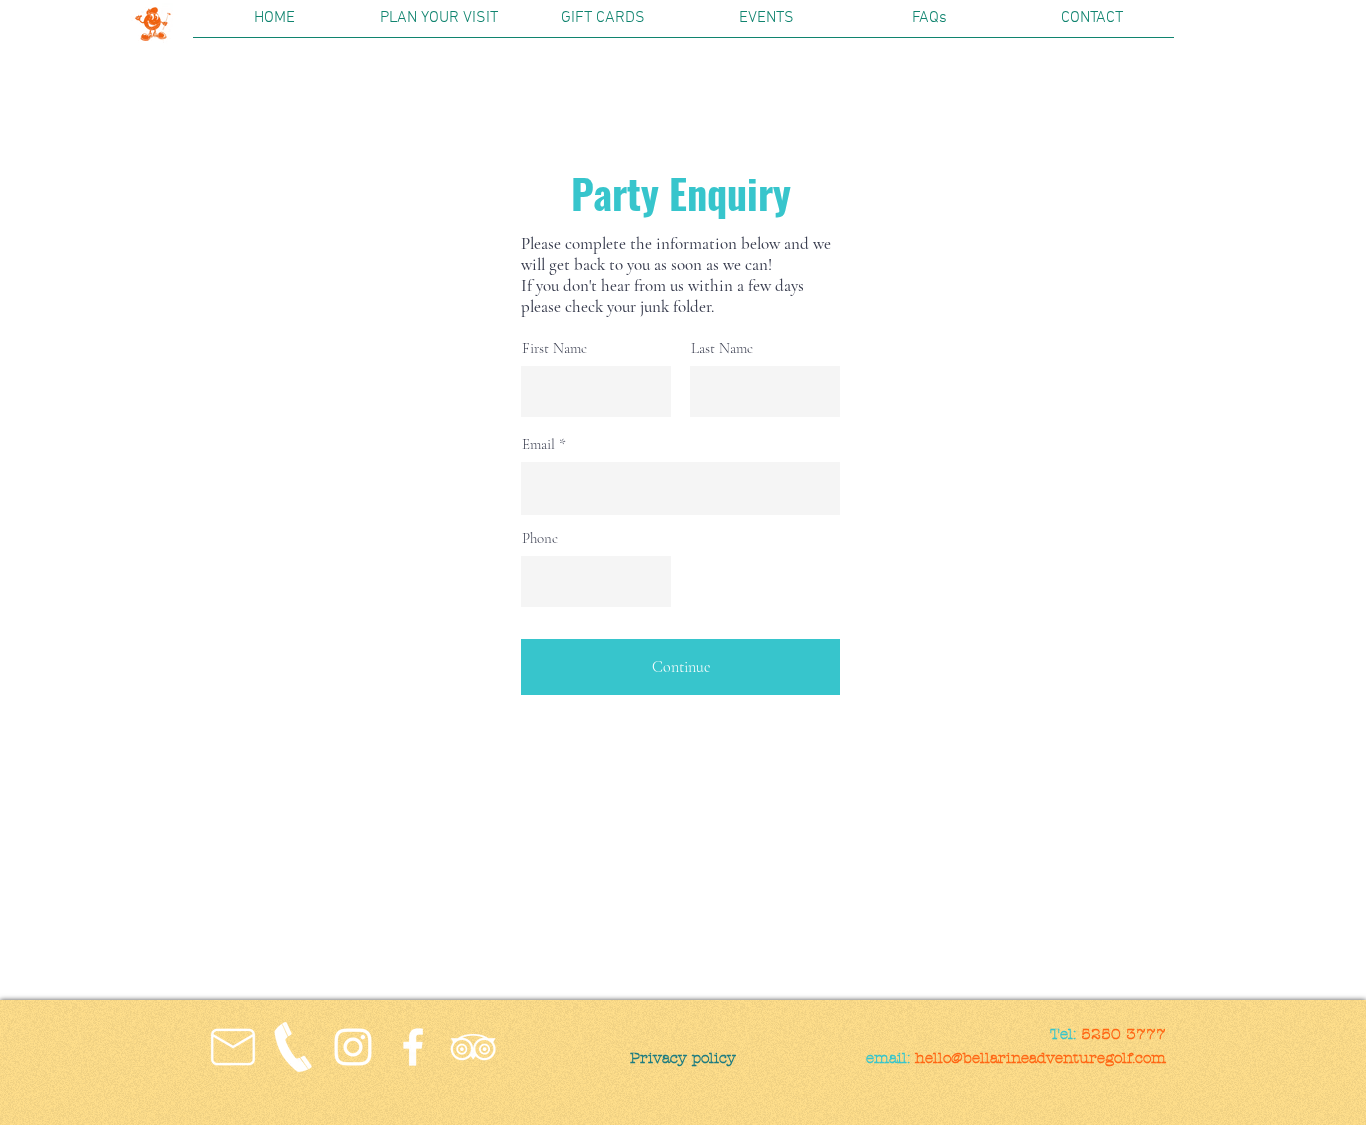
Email (538, 444)
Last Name (722, 348)
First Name (554, 348)
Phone (540, 538)
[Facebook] (413, 1047)
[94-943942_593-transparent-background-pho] (293, 1047)
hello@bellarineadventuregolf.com (1040, 1058)
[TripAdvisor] (473, 1047)
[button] (439, 25)
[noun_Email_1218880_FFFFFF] (233, 1047)
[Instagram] (353, 1047)
